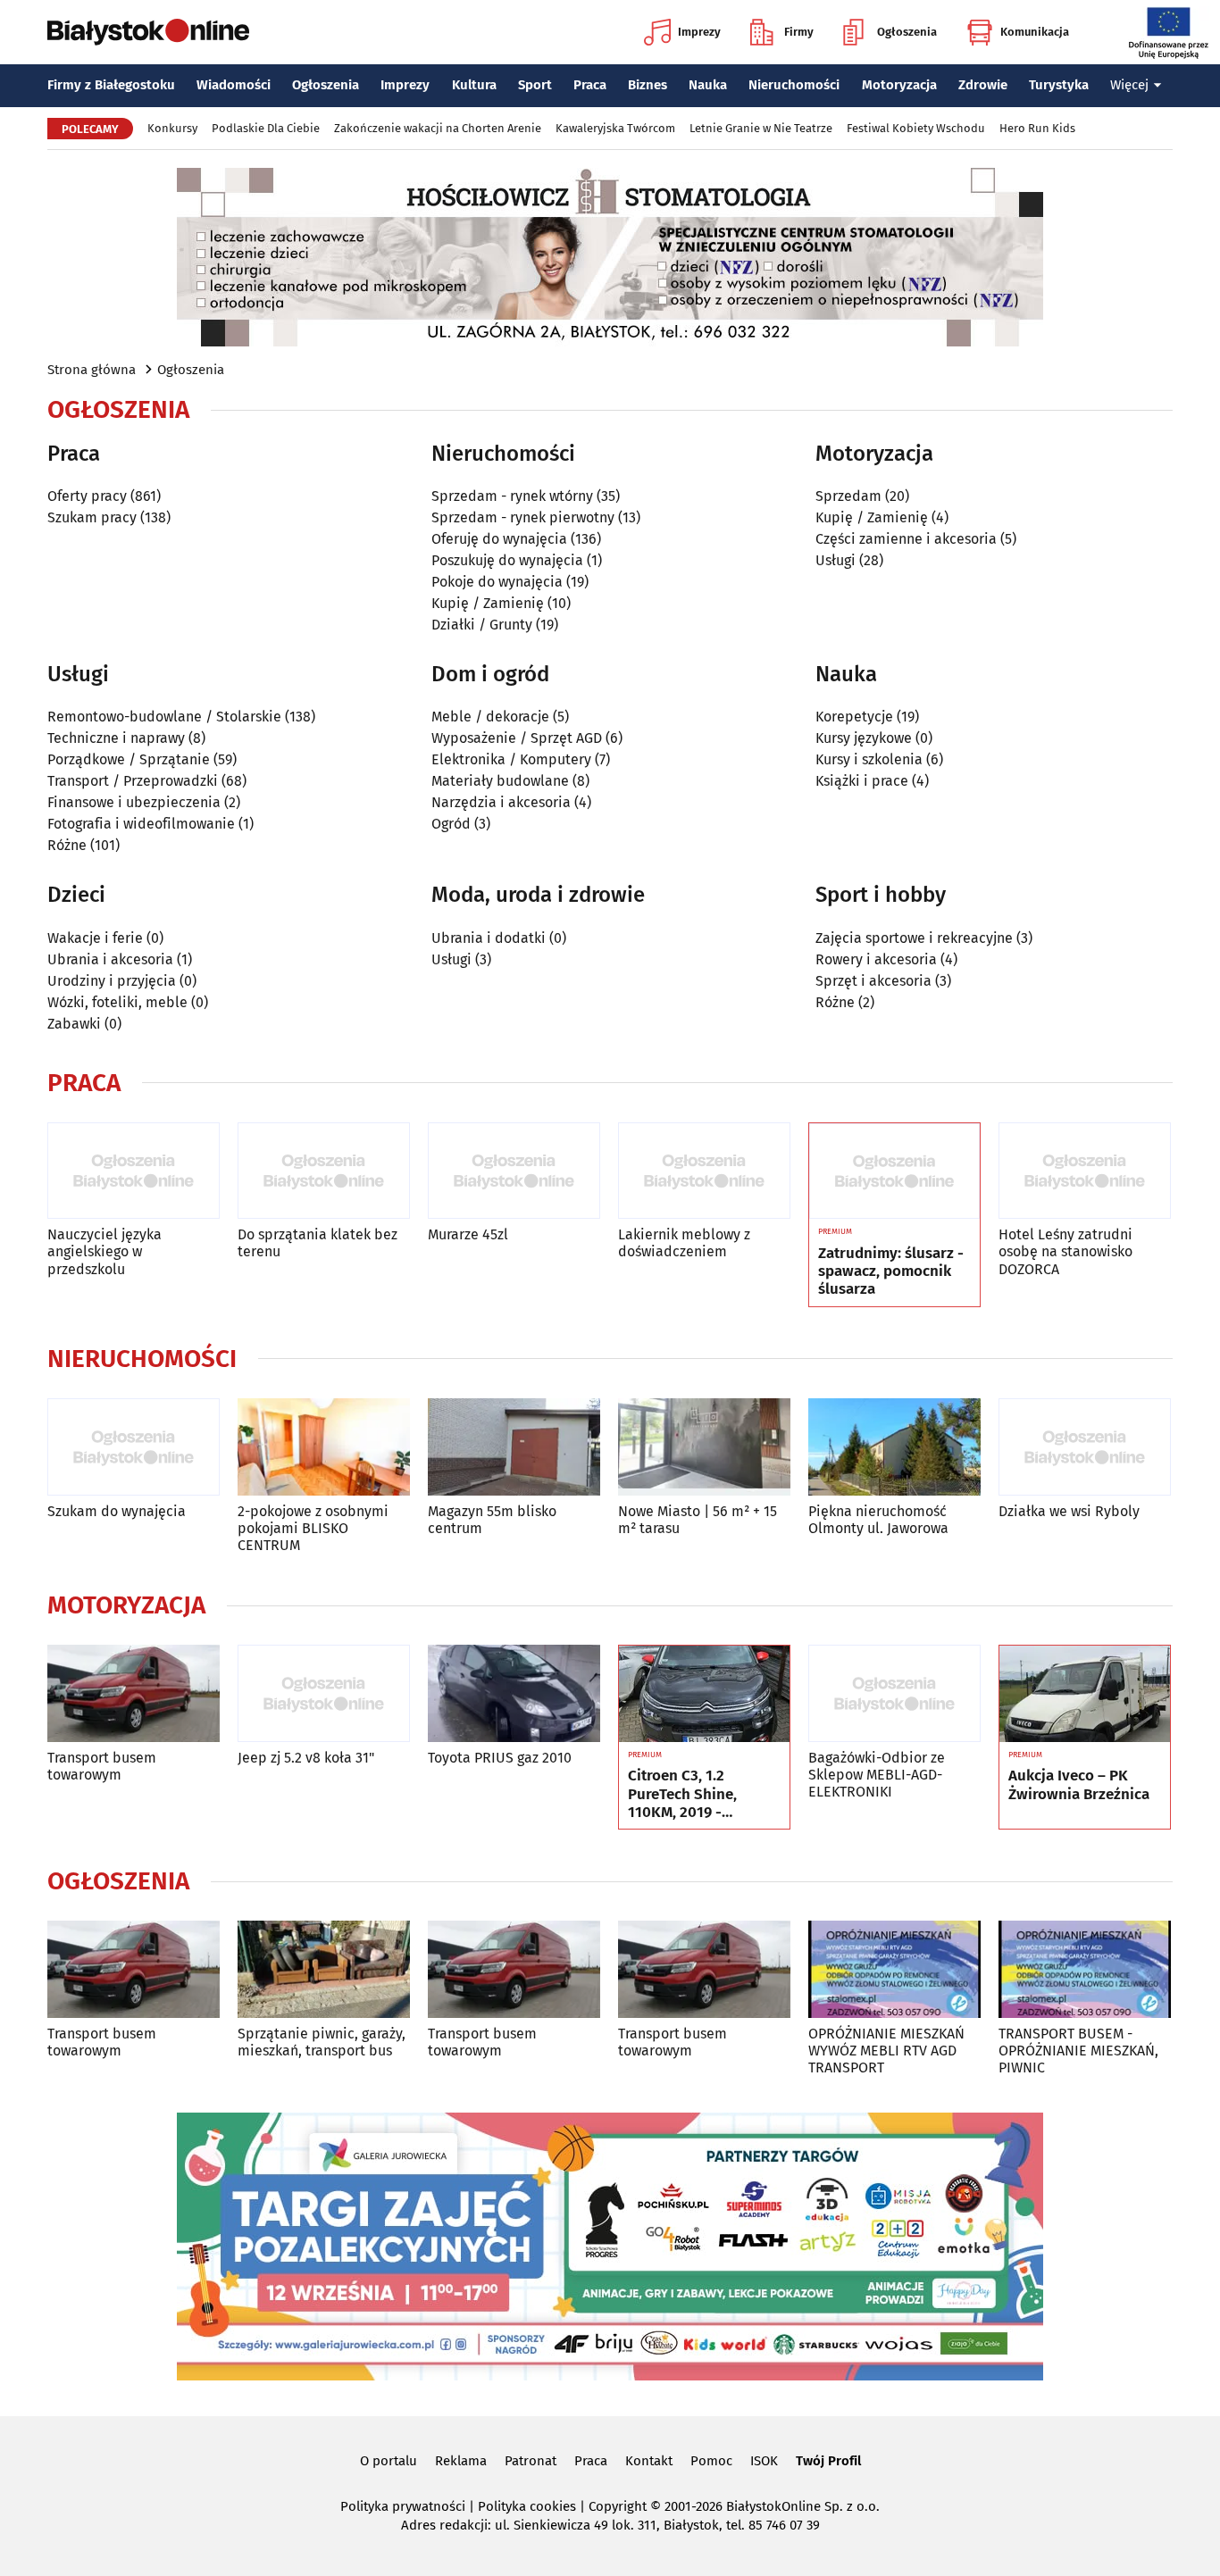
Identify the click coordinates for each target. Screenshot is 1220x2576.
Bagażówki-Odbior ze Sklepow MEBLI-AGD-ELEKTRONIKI (877, 1775)
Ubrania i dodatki (489, 938)
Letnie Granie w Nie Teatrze (761, 128)
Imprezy (699, 32)
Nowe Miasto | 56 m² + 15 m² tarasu (698, 1520)
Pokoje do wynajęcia (497, 582)
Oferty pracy (87, 496)
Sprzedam (848, 496)
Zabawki (74, 1024)
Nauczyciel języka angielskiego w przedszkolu (104, 1251)
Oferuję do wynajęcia (499, 539)
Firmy (799, 32)
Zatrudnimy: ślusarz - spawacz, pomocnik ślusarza (891, 1272)
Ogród (451, 824)
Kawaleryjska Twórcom (615, 128)
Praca (590, 85)
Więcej (1129, 85)
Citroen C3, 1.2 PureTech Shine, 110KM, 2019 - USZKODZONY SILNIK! (702, 1794)
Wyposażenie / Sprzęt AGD (517, 738)
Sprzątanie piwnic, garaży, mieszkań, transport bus (322, 2042)
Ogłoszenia (907, 32)
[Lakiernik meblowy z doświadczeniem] (704, 1171)
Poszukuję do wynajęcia (507, 560)
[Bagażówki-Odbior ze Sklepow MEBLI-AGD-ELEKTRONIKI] (894, 1693)
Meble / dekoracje (490, 717)
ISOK (764, 2461)
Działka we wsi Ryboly (1069, 1511)
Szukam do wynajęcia (117, 1511)
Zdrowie (983, 85)
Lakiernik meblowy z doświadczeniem (684, 1243)
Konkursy (172, 128)
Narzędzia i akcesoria (501, 802)
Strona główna (92, 370)
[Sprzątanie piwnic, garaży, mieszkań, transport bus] (324, 1969)
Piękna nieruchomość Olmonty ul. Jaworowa (878, 1520)
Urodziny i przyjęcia (112, 981)
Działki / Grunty (482, 625)
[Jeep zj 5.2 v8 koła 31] (324, 1693)
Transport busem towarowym (102, 1766)
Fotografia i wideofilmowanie (141, 824)
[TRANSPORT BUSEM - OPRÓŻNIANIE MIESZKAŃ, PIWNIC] (1085, 1969)
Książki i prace (862, 781)
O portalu (389, 2461)
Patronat (531, 2461)
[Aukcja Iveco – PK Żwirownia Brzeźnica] (1085, 1694)
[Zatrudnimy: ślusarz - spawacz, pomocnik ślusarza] (894, 1171)
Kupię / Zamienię (488, 603)
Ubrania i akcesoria (110, 959)
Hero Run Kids (1037, 128)
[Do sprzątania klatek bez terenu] (324, 1171)
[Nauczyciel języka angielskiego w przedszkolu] (134, 1171)
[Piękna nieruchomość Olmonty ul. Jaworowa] (894, 1447)
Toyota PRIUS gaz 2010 (500, 1758)
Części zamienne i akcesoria (906, 539)
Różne (67, 845)
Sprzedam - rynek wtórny (512, 496)
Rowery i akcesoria (876, 959)
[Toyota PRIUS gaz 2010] (514, 1693)
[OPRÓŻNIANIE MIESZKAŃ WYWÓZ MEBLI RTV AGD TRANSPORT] (894, 1969)
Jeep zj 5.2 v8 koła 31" (306, 1758)
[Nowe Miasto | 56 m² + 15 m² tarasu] (704, 1447)
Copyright (618, 2506)
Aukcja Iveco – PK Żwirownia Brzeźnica (1079, 1785)
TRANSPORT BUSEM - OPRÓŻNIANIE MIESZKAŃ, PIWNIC (1078, 2051)
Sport (535, 85)
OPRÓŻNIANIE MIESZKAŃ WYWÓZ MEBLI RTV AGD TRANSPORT (886, 2051)
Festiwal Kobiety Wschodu (916, 128)
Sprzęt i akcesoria (873, 981)
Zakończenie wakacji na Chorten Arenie (438, 128)
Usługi (836, 560)
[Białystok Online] (148, 32)
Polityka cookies (527, 2506)
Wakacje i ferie (95, 938)
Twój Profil (828, 2461)
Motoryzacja (899, 85)
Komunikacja (1035, 32)
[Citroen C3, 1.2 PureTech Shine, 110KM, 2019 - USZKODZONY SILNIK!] (704, 1694)
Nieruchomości (794, 85)
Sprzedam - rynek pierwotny (523, 517)
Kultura (474, 85)
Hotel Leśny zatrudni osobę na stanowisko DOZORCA (1065, 1251)
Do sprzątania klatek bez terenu (318, 1243)
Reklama (461, 2461)
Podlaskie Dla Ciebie (266, 128)
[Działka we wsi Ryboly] (1085, 1447)
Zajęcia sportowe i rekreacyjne (914, 938)
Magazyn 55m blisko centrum (492, 1520)
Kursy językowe (864, 738)
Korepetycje (854, 717)
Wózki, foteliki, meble (117, 1002)
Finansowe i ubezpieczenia (134, 802)
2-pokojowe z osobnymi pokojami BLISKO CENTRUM (313, 1528)
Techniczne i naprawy (116, 738)
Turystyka (1059, 85)
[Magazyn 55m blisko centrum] (514, 1447)
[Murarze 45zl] (514, 1171)
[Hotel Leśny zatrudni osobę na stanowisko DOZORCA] (1085, 1171)
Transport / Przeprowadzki (133, 781)
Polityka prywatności (403, 2506)
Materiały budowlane (500, 781)
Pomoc (711, 2461)
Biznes (648, 85)
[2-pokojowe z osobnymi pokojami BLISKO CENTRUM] (324, 1447)
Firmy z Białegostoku (111, 85)
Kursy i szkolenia (869, 759)
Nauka (708, 85)
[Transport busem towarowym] (134, 1693)
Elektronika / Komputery (511, 759)
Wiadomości (234, 85)
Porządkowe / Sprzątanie (129, 759)
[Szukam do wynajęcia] (134, 1447)
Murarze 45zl (468, 1234)
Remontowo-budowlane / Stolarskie (164, 717)
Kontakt (649, 2461)
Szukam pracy (92, 517)
